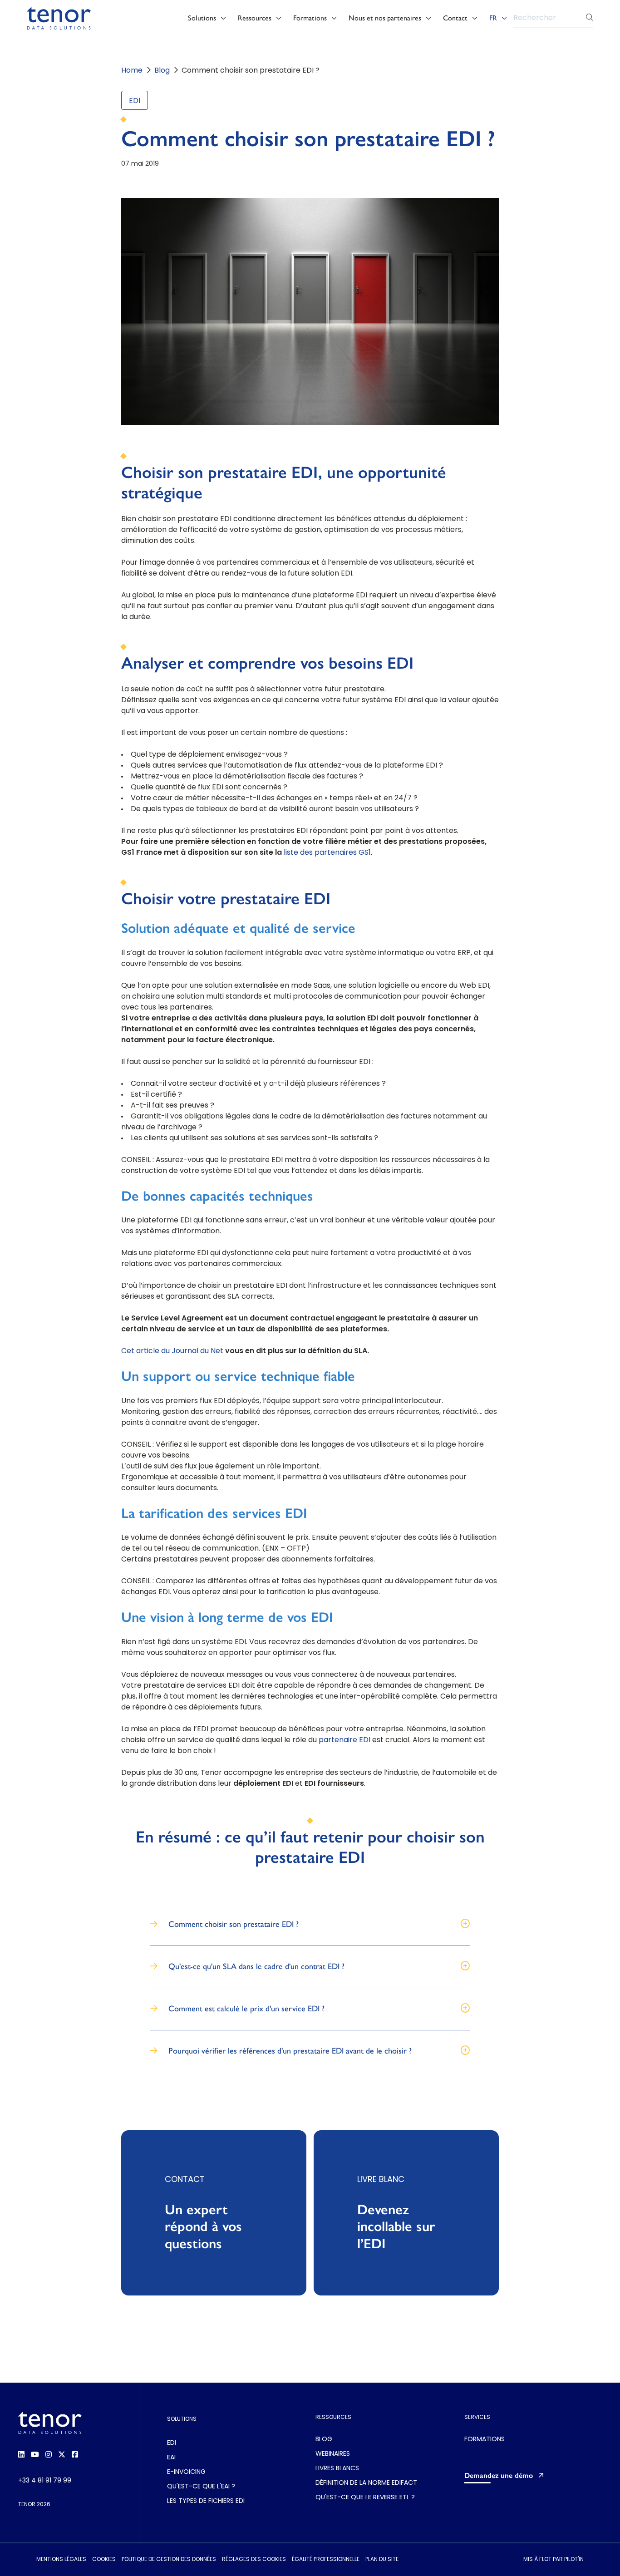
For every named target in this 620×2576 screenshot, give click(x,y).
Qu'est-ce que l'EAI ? (201, 2487)
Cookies (104, 2560)
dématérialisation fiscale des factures (290, 777)
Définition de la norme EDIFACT (366, 2483)
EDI (135, 101)
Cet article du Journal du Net (172, 1351)
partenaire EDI (344, 1740)
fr (493, 18)
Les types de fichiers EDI (206, 2501)
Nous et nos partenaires (385, 18)
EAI (171, 2458)
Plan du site (382, 2560)
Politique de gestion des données (169, 2560)
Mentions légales (61, 2560)
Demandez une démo (499, 2475)
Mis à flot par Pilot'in (554, 2560)
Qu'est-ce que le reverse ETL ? (365, 2498)
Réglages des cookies (254, 2560)
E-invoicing (186, 2472)
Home (132, 71)
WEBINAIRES (333, 2454)
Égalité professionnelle (326, 2560)
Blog (162, 71)
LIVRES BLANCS (337, 2469)
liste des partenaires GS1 (327, 853)
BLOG (324, 2440)
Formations (310, 18)
